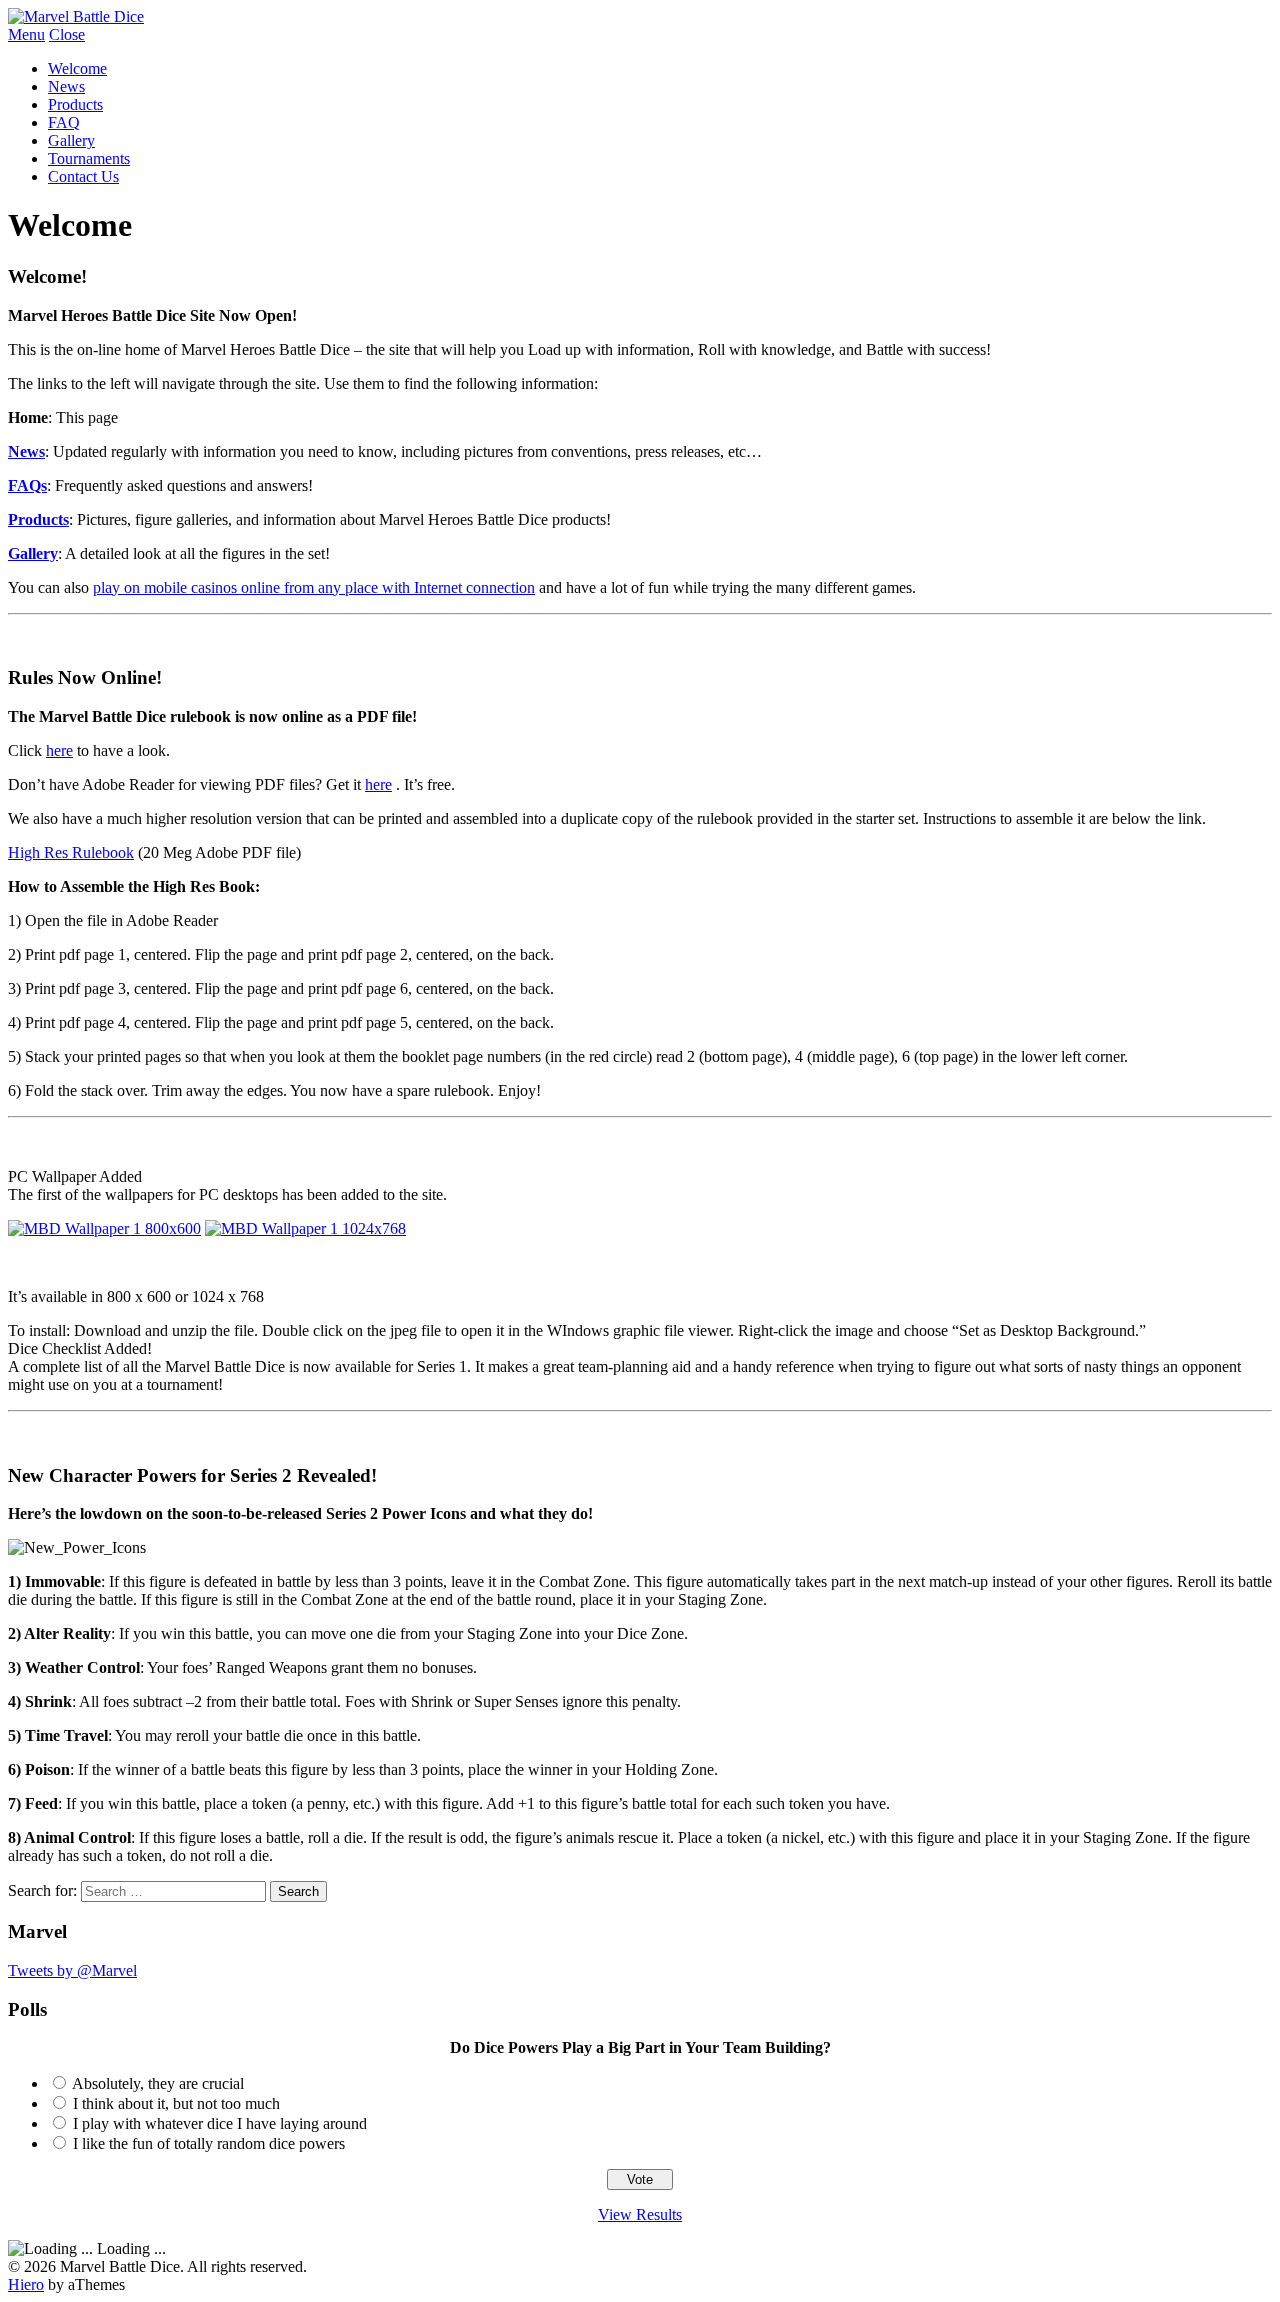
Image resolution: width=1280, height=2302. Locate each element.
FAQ (64, 122)
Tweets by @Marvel (72, 1970)
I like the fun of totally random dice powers (209, 2143)
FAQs (27, 485)
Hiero (26, 2284)
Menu (26, 34)
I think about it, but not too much (176, 2103)
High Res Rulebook (71, 852)
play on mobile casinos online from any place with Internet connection (314, 587)
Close (67, 34)
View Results (640, 2214)
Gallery (71, 140)
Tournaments (89, 158)
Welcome (77, 68)
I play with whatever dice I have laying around (220, 2123)
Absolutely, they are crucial (158, 2083)
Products (75, 104)
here (59, 750)
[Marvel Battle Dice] (76, 16)
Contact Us (83, 176)
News (66, 86)
